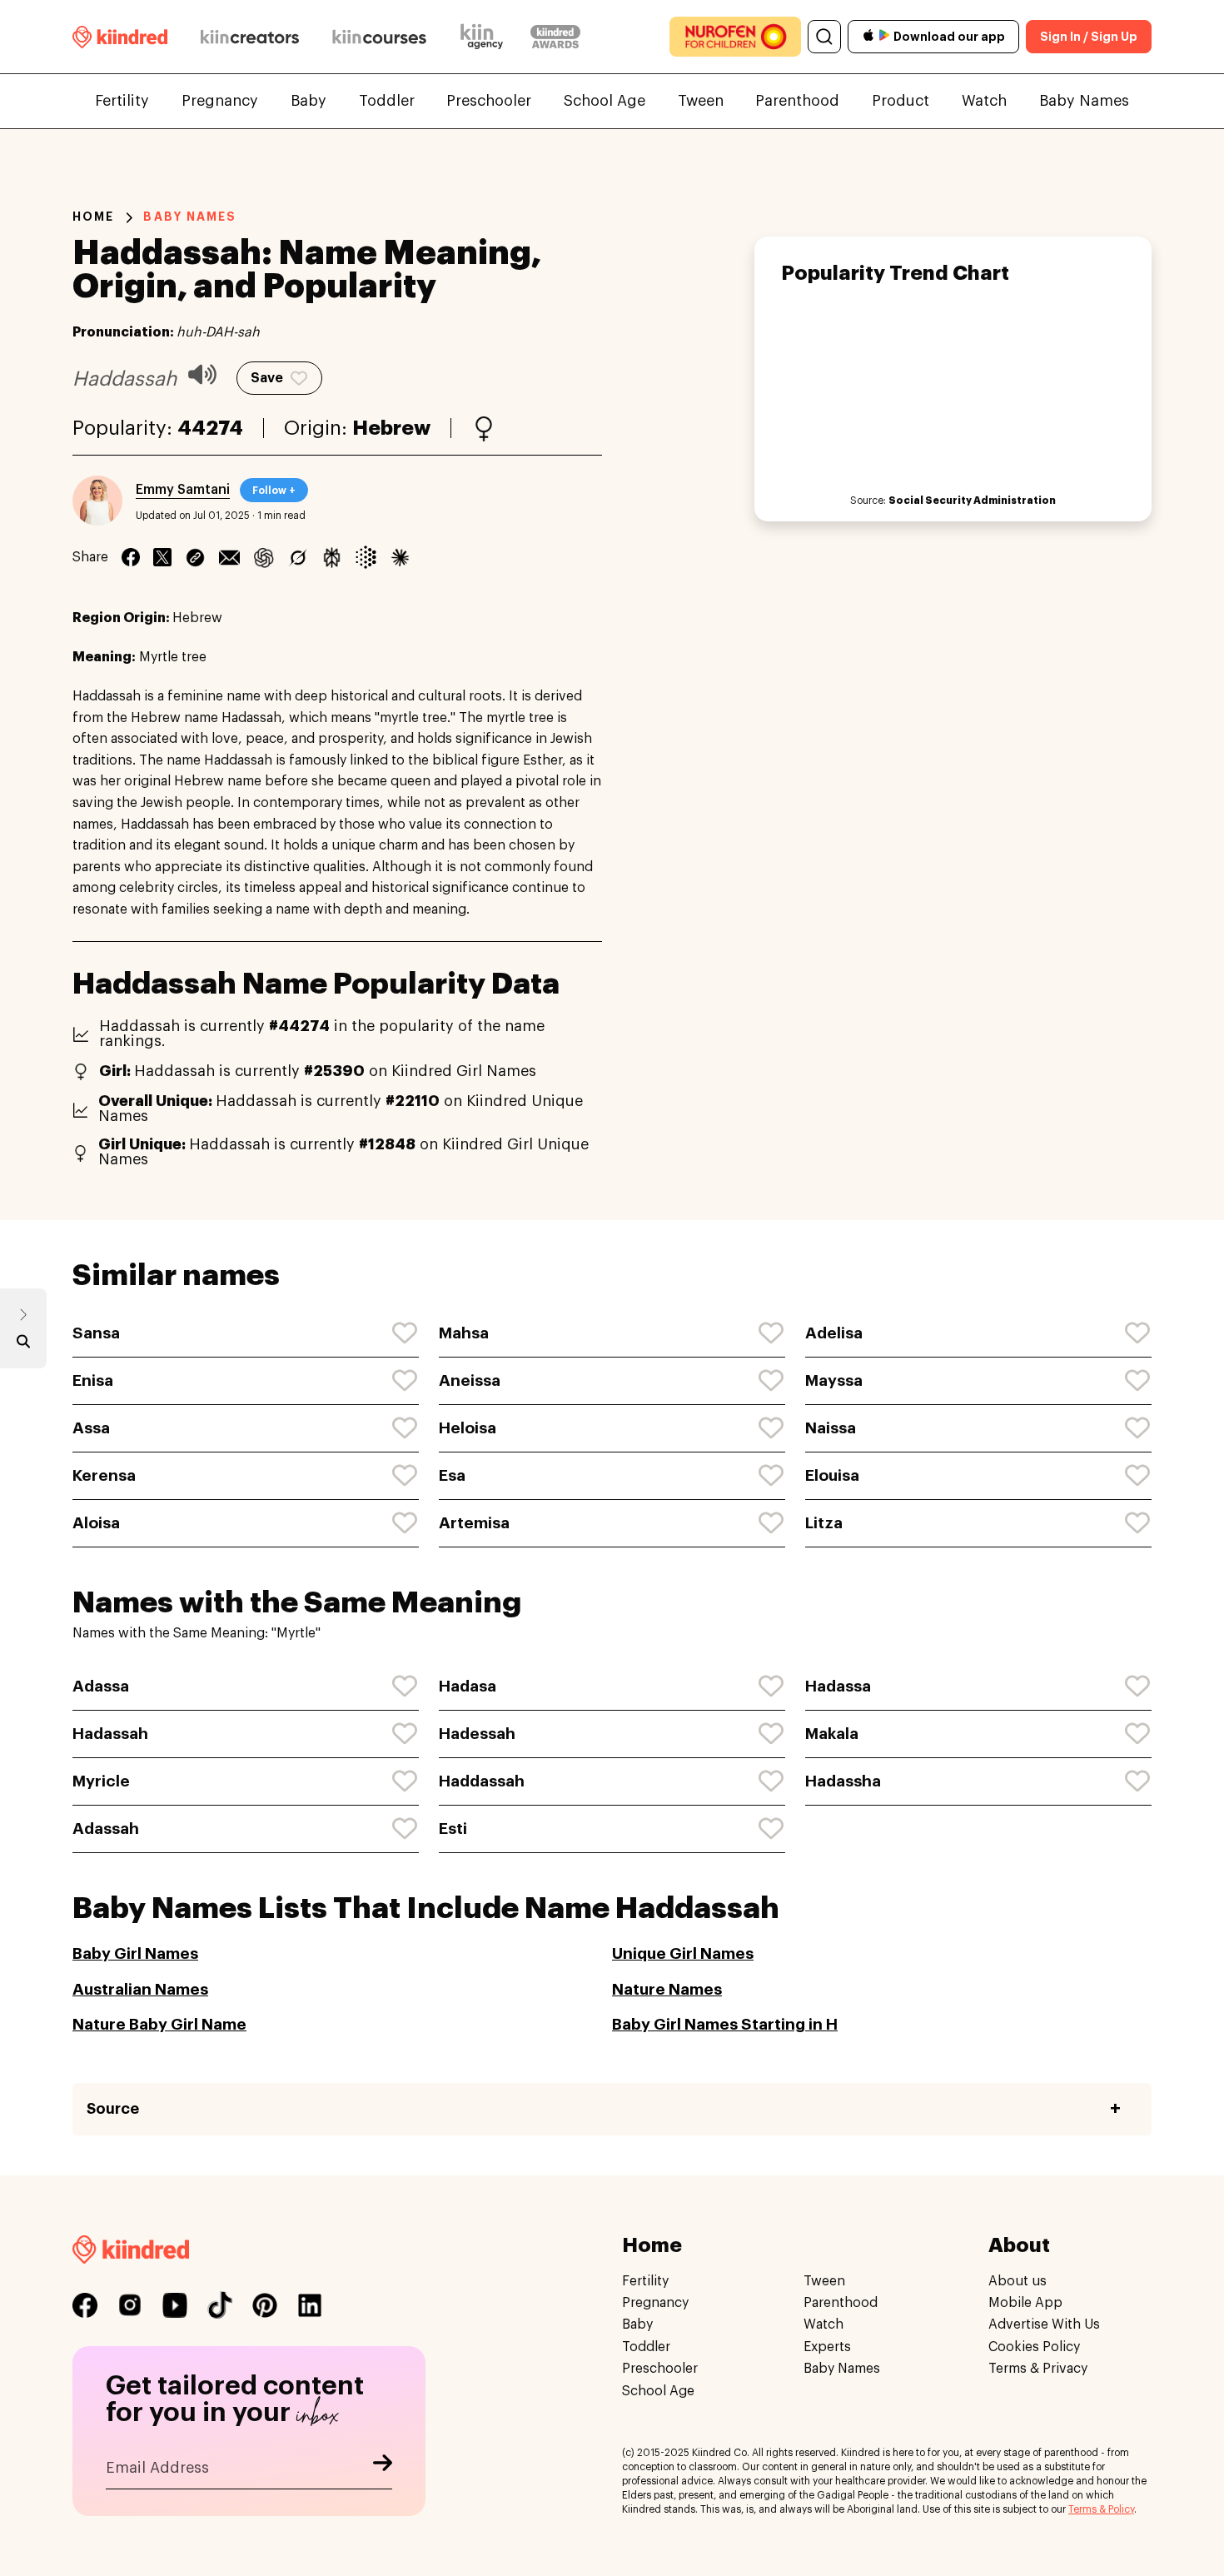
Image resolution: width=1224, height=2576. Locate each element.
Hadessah (477, 1734)
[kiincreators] (250, 37)
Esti (453, 1829)
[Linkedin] (195, 557)
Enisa (93, 1380)
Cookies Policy (1034, 2347)
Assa (91, 1428)
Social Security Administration (972, 501)
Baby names (190, 217)
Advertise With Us (1044, 2325)
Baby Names (1084, 101)
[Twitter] (162, 557)
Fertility (122, 101)
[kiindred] (120, 36)
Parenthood (797, 101)
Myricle (101, 1781)
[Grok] (298, 557)
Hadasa (468, 1686)
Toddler (387, 101)
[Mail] (229, 557)
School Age (605, 101)
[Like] (406, 1333)
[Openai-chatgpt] (264, 557)
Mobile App (1025, 2303)
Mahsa (464, 1333)
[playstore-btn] (884, 37)
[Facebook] (131, 557)
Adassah (106, 1829)
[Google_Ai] (366, 557)
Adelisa (834, 1333)
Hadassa (838, 1686)
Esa (452, 1475)
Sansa (96, 1333)
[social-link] (85, 2305)
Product (901, 101)
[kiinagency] (485, 37)
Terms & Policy (1101, 2509)
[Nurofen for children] (735, 37)
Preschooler (489, 101)
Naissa (831, 1428)
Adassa (101, 1686)
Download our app (949, 37)
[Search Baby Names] (23, 1345)
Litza (824, 1523)
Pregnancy (220, 101)
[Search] (824, 37)
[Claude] (400, 557)
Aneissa (470, 1380)
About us (1018, 2281)
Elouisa (832, 1475)
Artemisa (474, 1523)
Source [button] (113, 2109)
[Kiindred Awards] (555, 37)
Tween (701, 101)
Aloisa (96, 1523)
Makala (832, 1734)
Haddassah (482, 1781)
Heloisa (468, 1428)
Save (267, 378)
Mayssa (834, 1380)
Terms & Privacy (1038, 2369)
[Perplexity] (332, 557)
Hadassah (110, 1734)
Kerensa (104, 1475)
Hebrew (391, 428)
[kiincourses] (380, 37)
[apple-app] (868, 37)
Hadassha (843, 1781)
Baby (308, 101)
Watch (984, 101)
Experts (827, 2347)
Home (93, 217)
